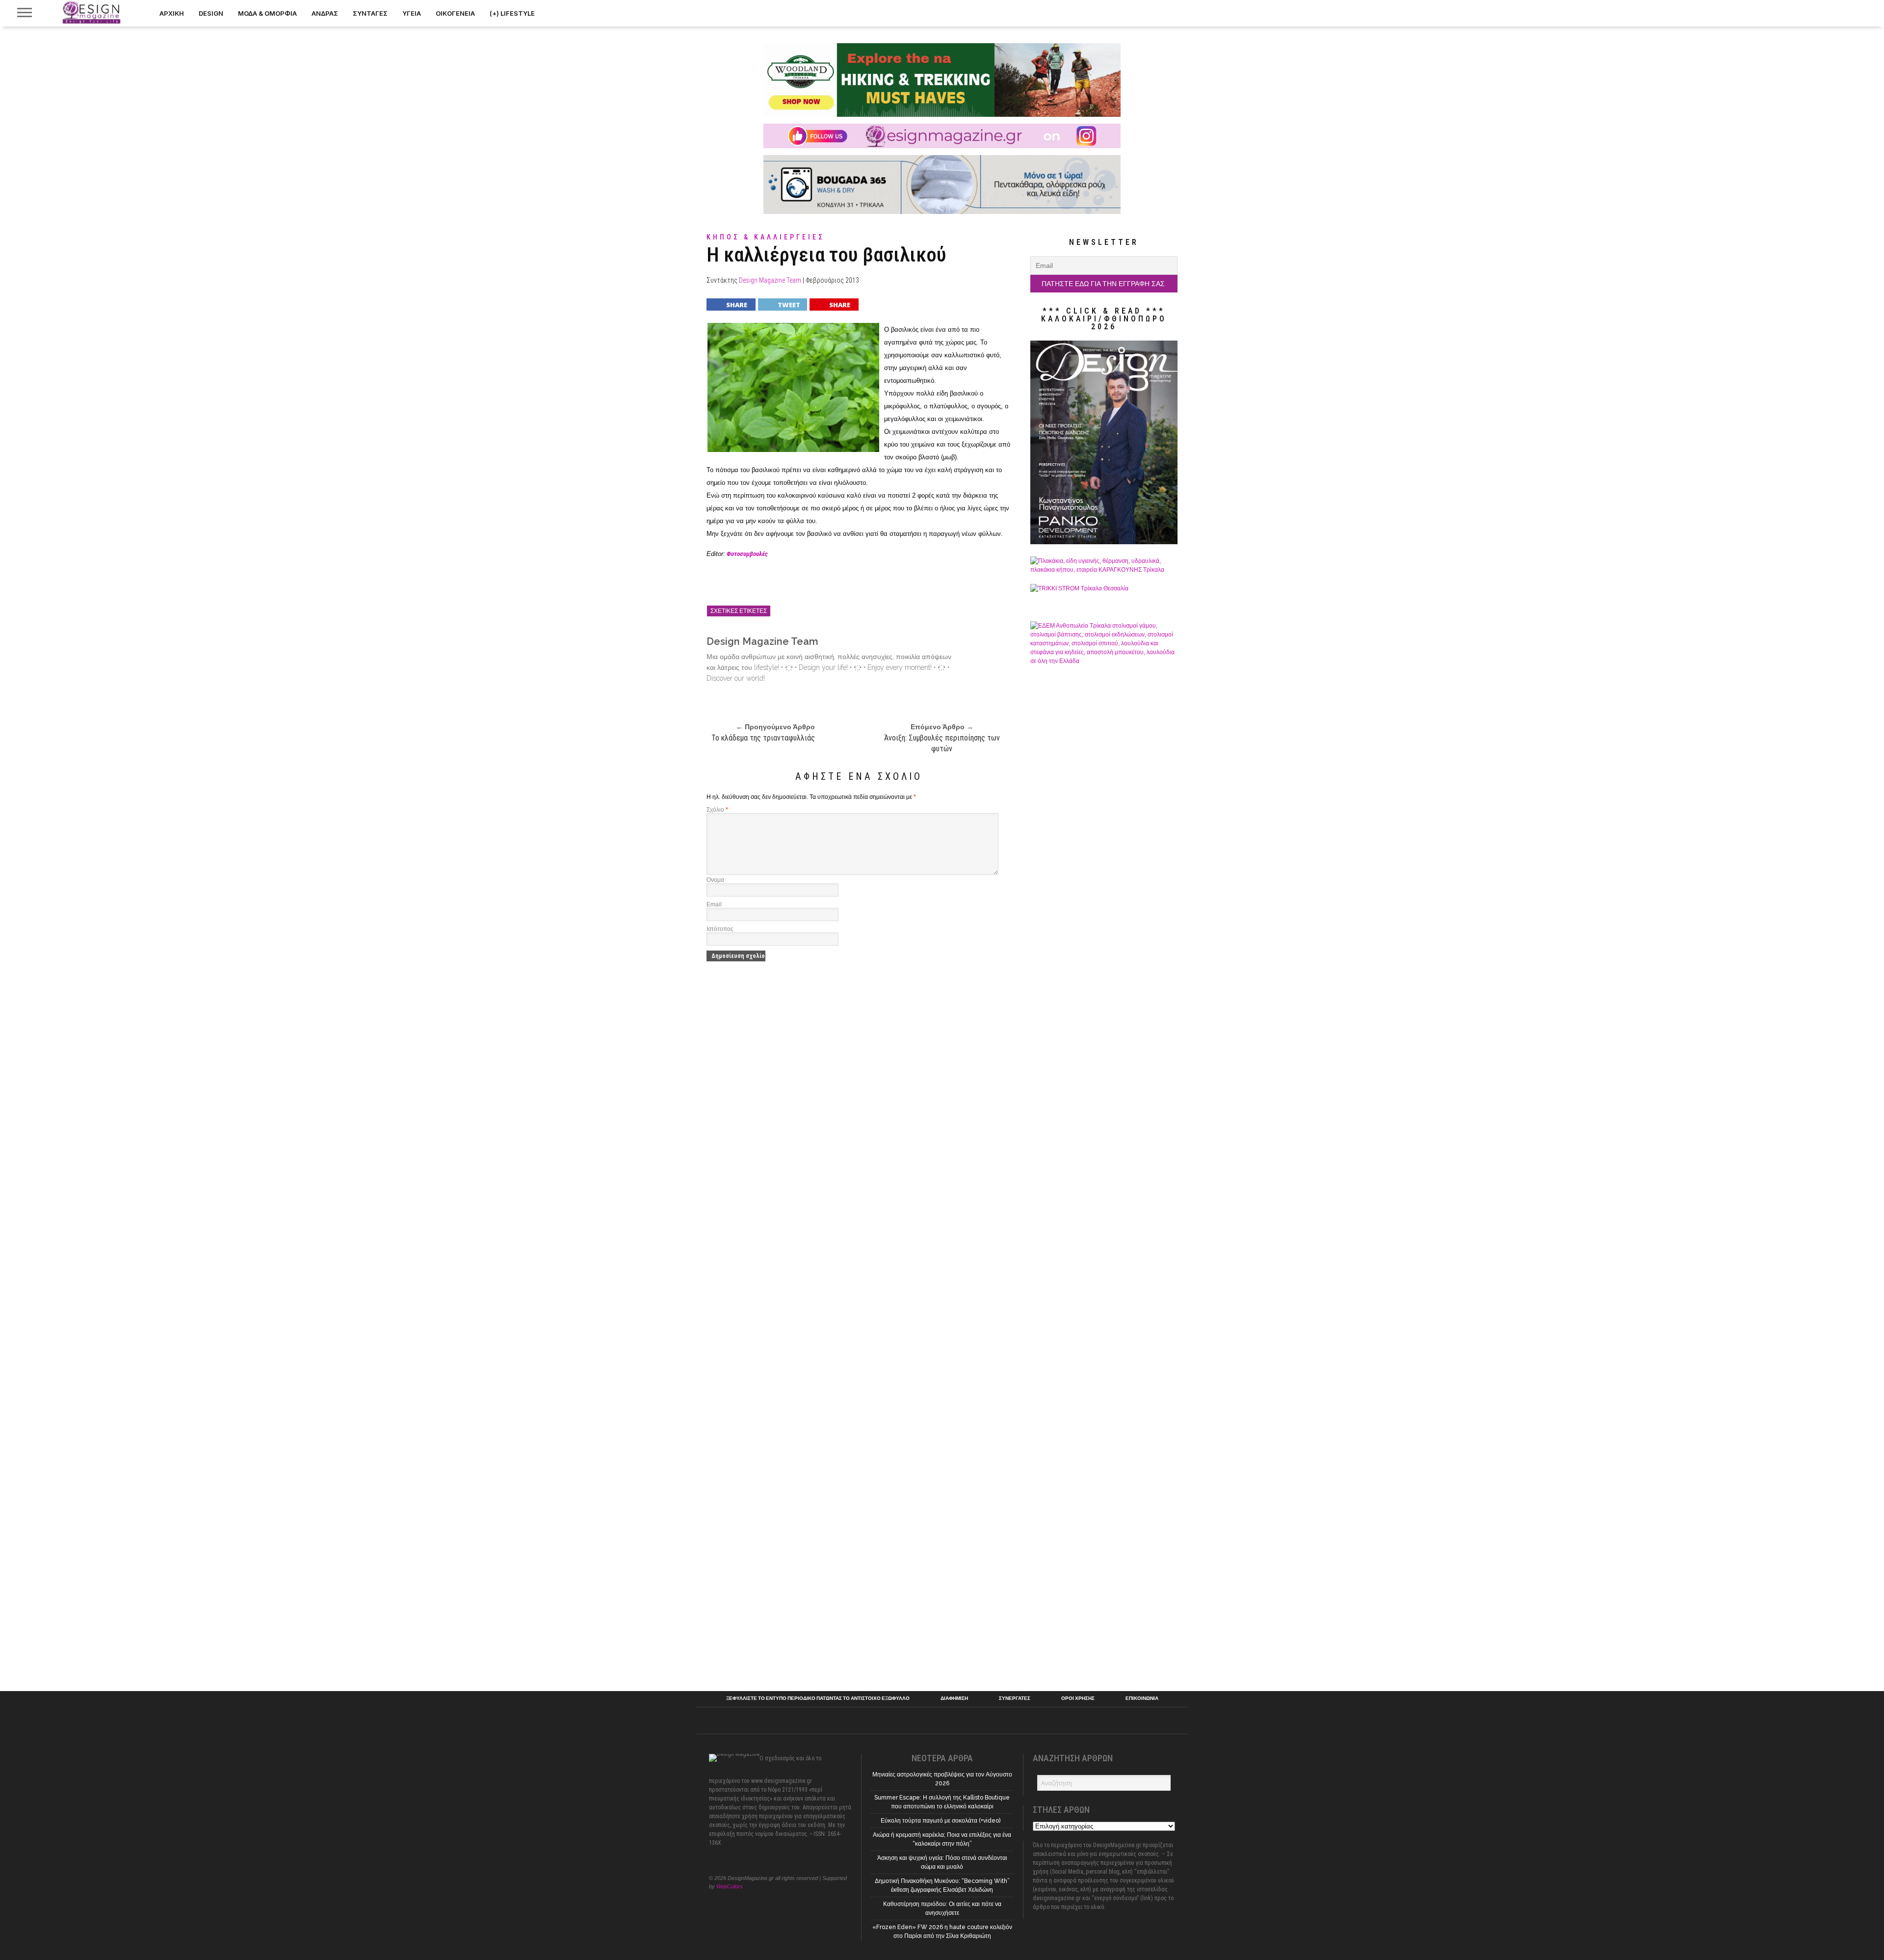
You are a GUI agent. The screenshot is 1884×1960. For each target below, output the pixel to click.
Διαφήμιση (954, 1698)
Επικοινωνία (1142, 1698)
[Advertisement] (1104, 1524)
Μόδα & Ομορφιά (267, 13)
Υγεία (412, 13)
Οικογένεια (455, 13)
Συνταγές (370, 13)
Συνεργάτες (1015, 1698)
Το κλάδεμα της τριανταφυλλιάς (763, 738)
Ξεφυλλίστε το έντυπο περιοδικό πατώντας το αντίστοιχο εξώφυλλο (818, 1698)
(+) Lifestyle (512, 13)
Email (714, 904)
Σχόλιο (717, 810)
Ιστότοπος (720, 929)
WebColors (730, 1886)
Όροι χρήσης (1078, 1698)
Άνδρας (325, 13)
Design (211, 13)
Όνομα (715, 880)
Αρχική (172, 13)
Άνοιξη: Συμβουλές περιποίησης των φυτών (942, 743)
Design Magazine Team (770, 280)
